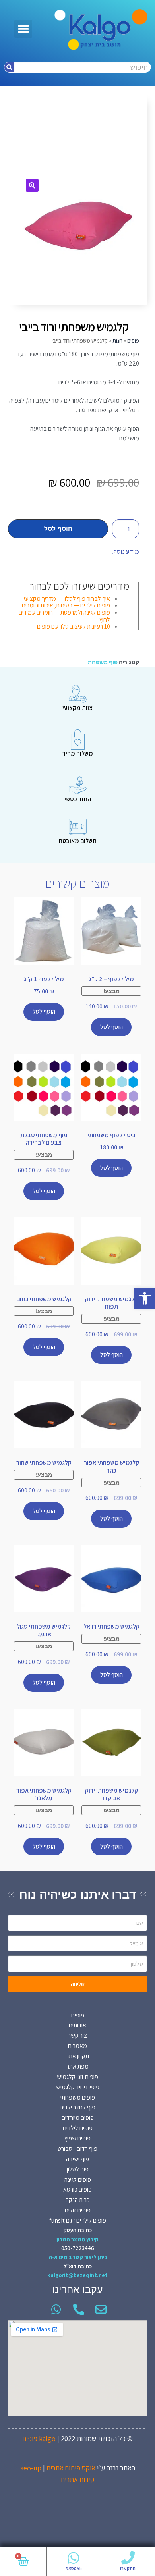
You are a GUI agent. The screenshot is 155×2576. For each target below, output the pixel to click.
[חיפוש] (9, 67)
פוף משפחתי (102, 662)
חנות (117, 341)
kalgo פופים (39, 2438)
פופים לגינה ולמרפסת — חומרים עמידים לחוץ (64, 616)
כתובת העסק (78, 2230)
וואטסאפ (74, 2568)
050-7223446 (78, 2248)
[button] (145, 1298)
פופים (133, 341)
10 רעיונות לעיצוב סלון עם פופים (74, 626)
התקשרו (128, 2568)
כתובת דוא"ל (78, 2266)
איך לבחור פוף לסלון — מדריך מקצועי (67, 599)
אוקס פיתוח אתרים (71, 2468)
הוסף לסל (58, 529)
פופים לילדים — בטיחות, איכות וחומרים (66, 605)
